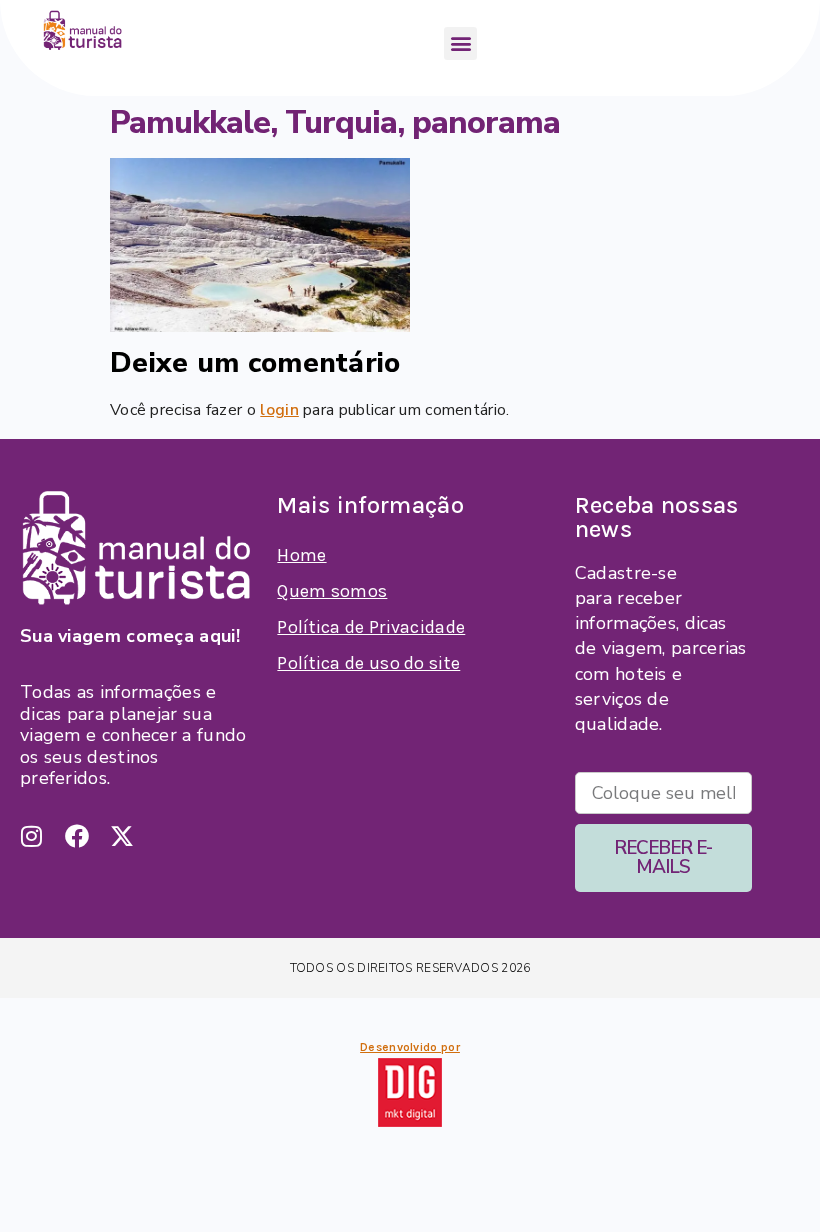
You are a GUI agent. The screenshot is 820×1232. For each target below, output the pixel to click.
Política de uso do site (368, 663)
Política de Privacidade (371, 627)
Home (301, 555)
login (279, 410)
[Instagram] (32, 836)
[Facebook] (77, 836)
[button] (460, 43)
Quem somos (332, 591)
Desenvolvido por (410, 1047)
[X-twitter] (122, 836)
